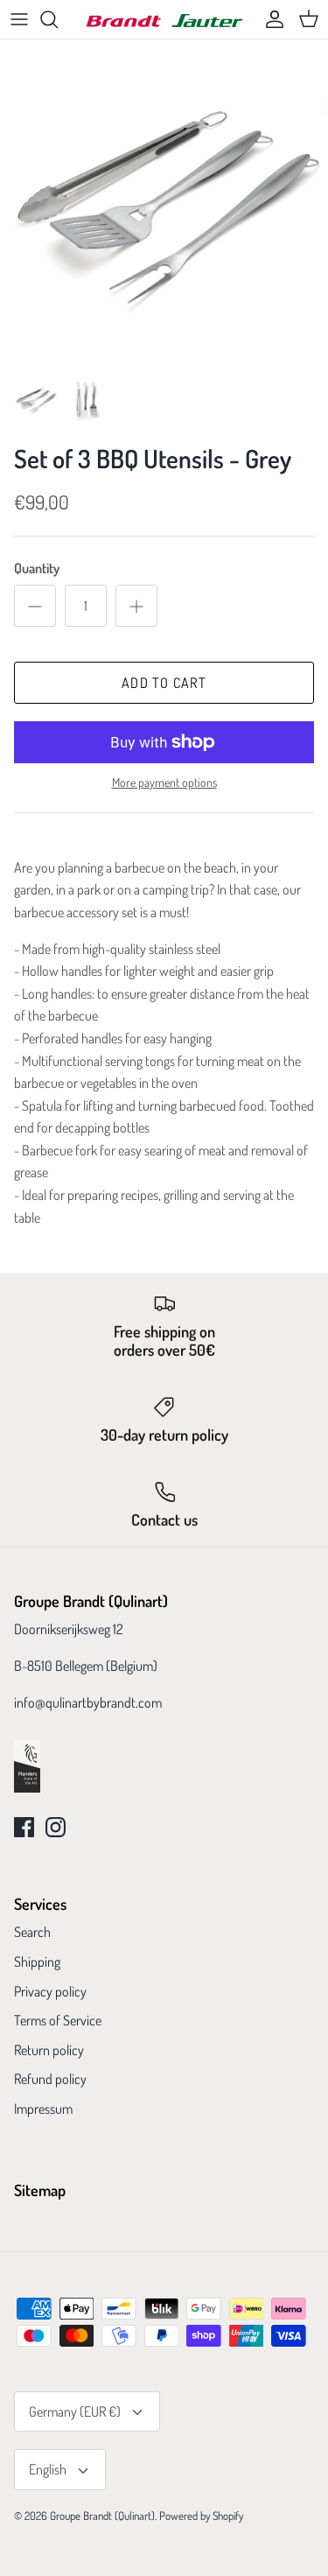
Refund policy (50, 2079)
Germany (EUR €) (75, 2411)
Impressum (43, 2109)
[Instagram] (56, 1827)
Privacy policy (50, 1991)
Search (32, 1932)
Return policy (49, 2050)
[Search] (58, 19)
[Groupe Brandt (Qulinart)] (164, 20)
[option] (164, 204)
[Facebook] (24, 1827)
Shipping (37, 1962)
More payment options (164, 783)
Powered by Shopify (201, 2516)
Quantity (37, 568)
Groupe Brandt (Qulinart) (102, 2516)
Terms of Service (58, 2020)
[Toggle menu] (19, 19)
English (48, 2469)
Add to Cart (164, 683)
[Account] (270, 19)
